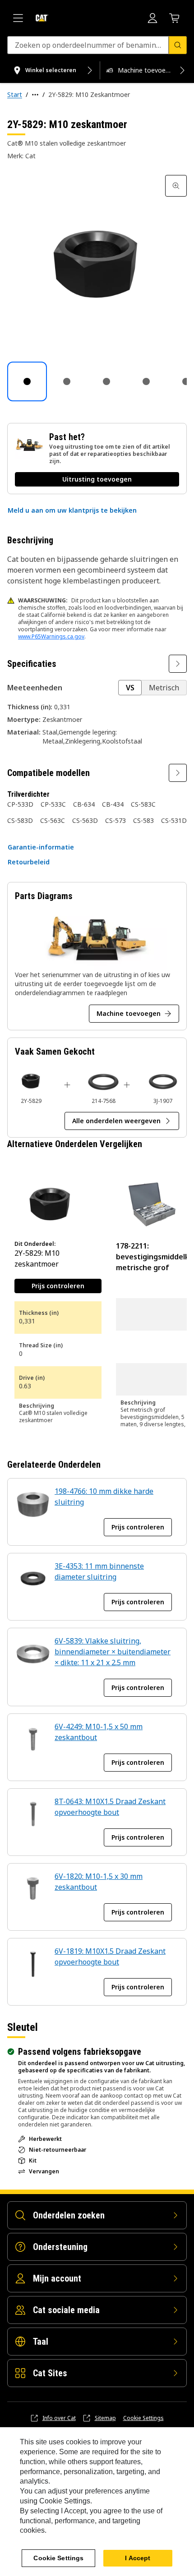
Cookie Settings (143, 2418)
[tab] (27, 381)
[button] (72, 510)
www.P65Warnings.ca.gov (51, 636)
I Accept (138, 2558)
